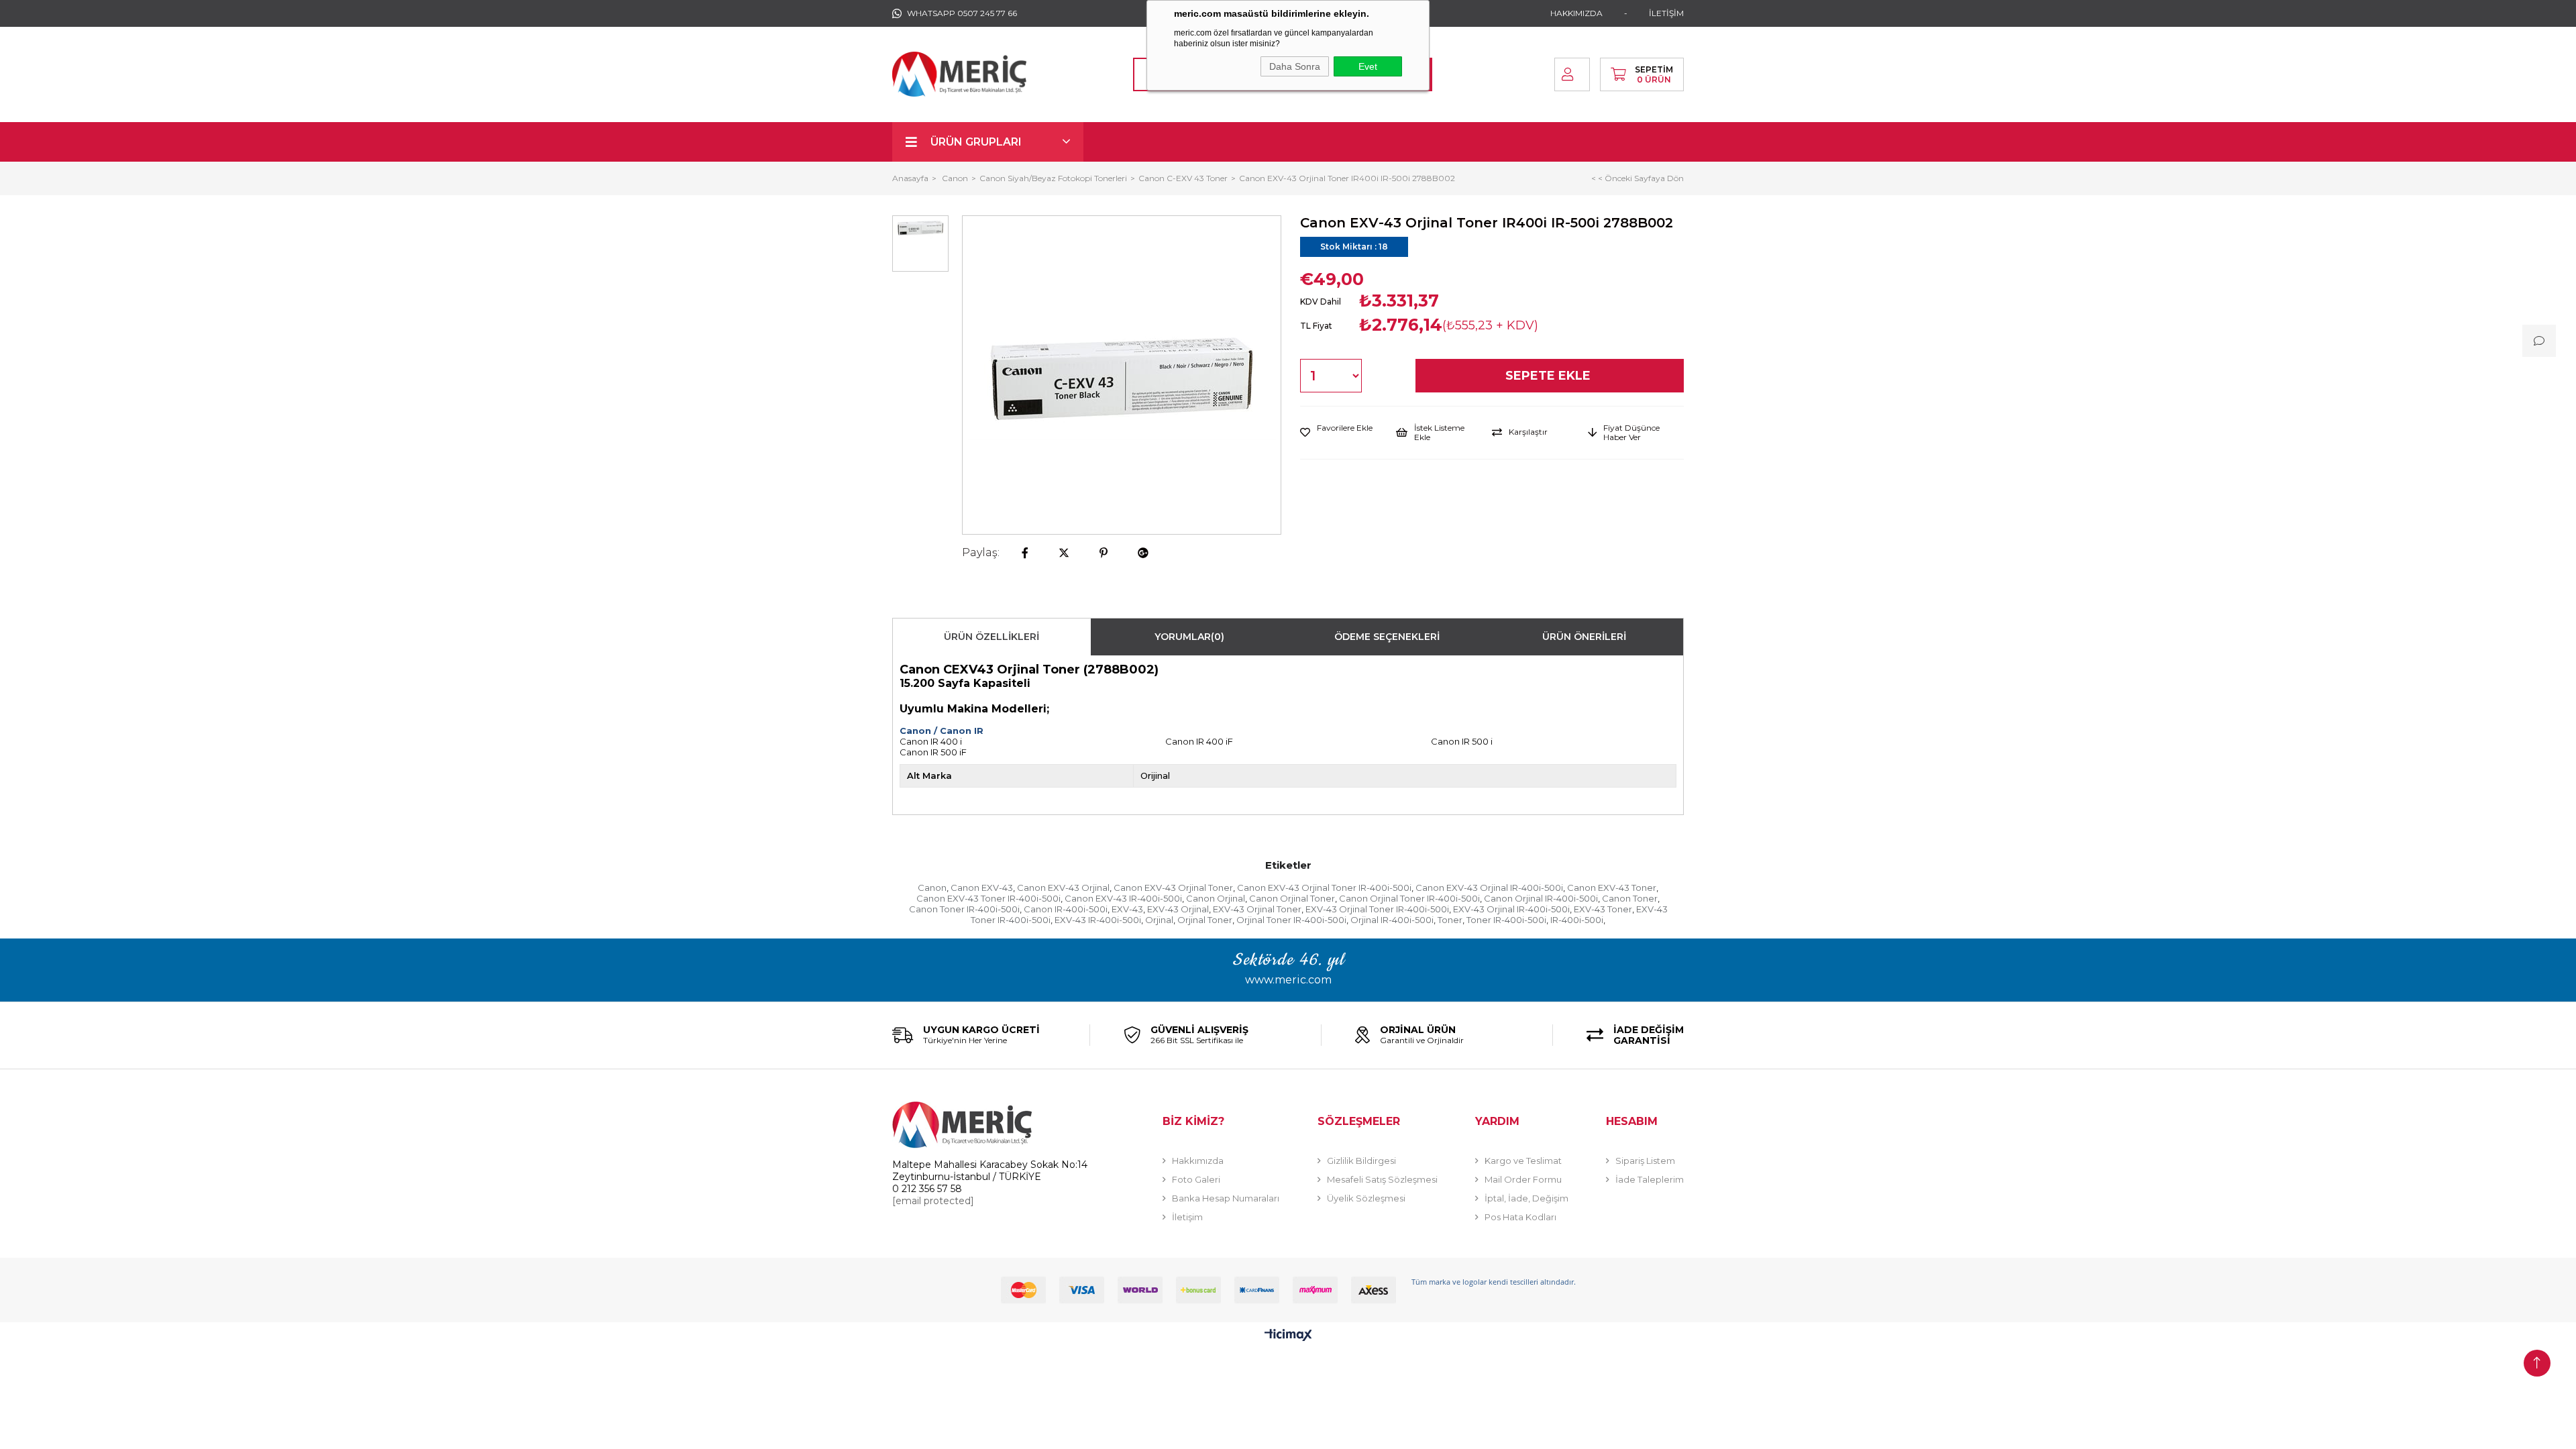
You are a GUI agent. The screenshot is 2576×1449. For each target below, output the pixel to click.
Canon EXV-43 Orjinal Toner (1173, 888)
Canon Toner (1630, 898)
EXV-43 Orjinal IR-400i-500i (1511, 909)
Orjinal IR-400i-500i (1392, 920)
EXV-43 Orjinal (1178, 909)
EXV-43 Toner (1603, 909)
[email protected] (933, 1201)
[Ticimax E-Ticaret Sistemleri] (1288, 1336)
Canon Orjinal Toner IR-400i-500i (1409, 898)
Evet (1368, 66)
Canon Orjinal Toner (1292, 898)
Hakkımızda (1198, 1161)
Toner (1450, 920)
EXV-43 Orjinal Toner (1257, 909)
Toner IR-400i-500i (1506, 920)
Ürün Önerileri (1584, 637)
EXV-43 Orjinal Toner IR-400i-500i (1377, 909)
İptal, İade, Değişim (1526, 1198)
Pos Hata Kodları (1520, 1217)
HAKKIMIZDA (1576, 13)
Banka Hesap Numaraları (1226, 1198)
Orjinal (1159, 920)
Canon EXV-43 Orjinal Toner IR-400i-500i (1324, 888)
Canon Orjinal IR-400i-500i (1541, 898)
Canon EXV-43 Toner (1612, 888)
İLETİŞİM (1666, 13)
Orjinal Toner (1205, 920)
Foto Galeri (1196, 1179)
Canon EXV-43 (982, 888)
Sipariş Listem (1645, 1161)
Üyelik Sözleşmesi (1366, 1198)
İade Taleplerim (1650, 1179)
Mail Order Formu (1523, 1179)
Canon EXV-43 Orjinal (1063, 888)
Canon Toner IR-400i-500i (964, 909)
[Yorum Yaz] (2539, 341)
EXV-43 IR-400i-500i (1098, 920)
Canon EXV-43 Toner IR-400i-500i (988, 898)
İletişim (1187, 1217)
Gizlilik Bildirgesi (1361, 1161)
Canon (932, 888)
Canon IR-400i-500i (1066, 909)
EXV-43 (1127, 909)
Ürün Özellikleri (991, 637)
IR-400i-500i (1577, 920)
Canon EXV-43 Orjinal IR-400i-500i (1489, 888)
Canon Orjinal (1216, 898)
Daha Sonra (1295, 66)
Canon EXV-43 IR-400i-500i (1123, 898)
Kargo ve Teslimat (1523, 1161)
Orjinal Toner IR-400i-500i (1291, 920)
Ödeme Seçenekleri (1387, 637)
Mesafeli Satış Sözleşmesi (1382, 1179)
